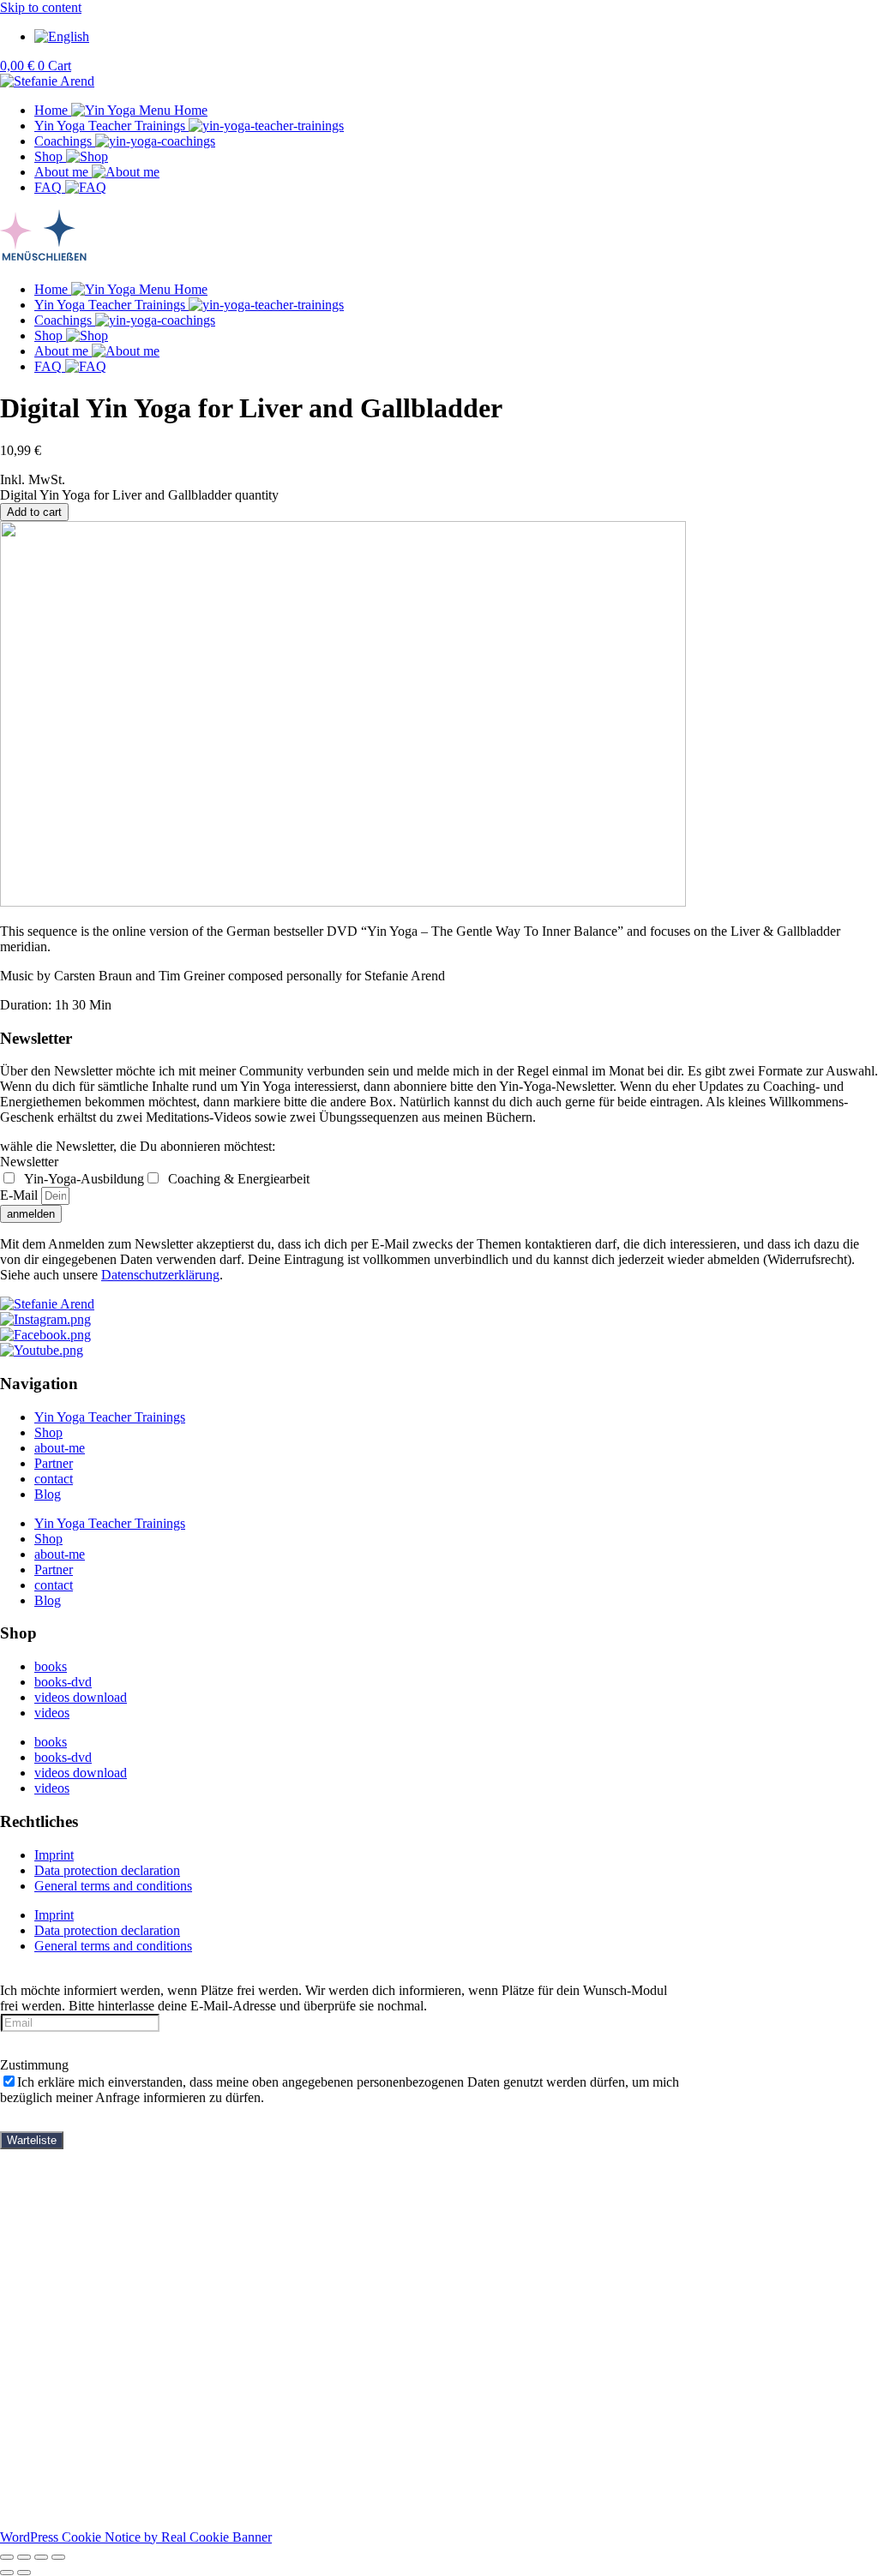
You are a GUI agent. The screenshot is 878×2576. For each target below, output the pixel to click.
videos (52, 1713)
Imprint (54, 1855)
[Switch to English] (62, 36)
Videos (53, 2278)
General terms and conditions (113, 1886)
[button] (439, 239)
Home (51, 2170)
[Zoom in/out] (7, 2557)
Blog (48, 1494)
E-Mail (21, 1195)
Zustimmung (34, 2065)
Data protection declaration (107, 1870)
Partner (54, 1463)
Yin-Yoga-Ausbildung (82, 1179)
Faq (45, 2263)
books (51, 1666)
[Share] (41, 2557)
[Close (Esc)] (58, 2557)
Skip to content (41, 7)
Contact (55, 2324)
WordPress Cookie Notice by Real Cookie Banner (136, 2537)
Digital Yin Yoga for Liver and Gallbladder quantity (139, 495)
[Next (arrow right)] (24, 2573)
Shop (48, 1432)
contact (54, 1479)
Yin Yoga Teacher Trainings (110, 1417)
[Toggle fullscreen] (24, 2557)
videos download (81, 1697)
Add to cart (34, 512)
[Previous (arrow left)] (7, 2573)
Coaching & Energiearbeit (237, 1179)
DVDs (87, 2232)
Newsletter (29, 1162)
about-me (60, 1448)
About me (61, 2294)
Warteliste (32, 2140)
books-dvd (63, 1682)
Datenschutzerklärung (160, 1275)
